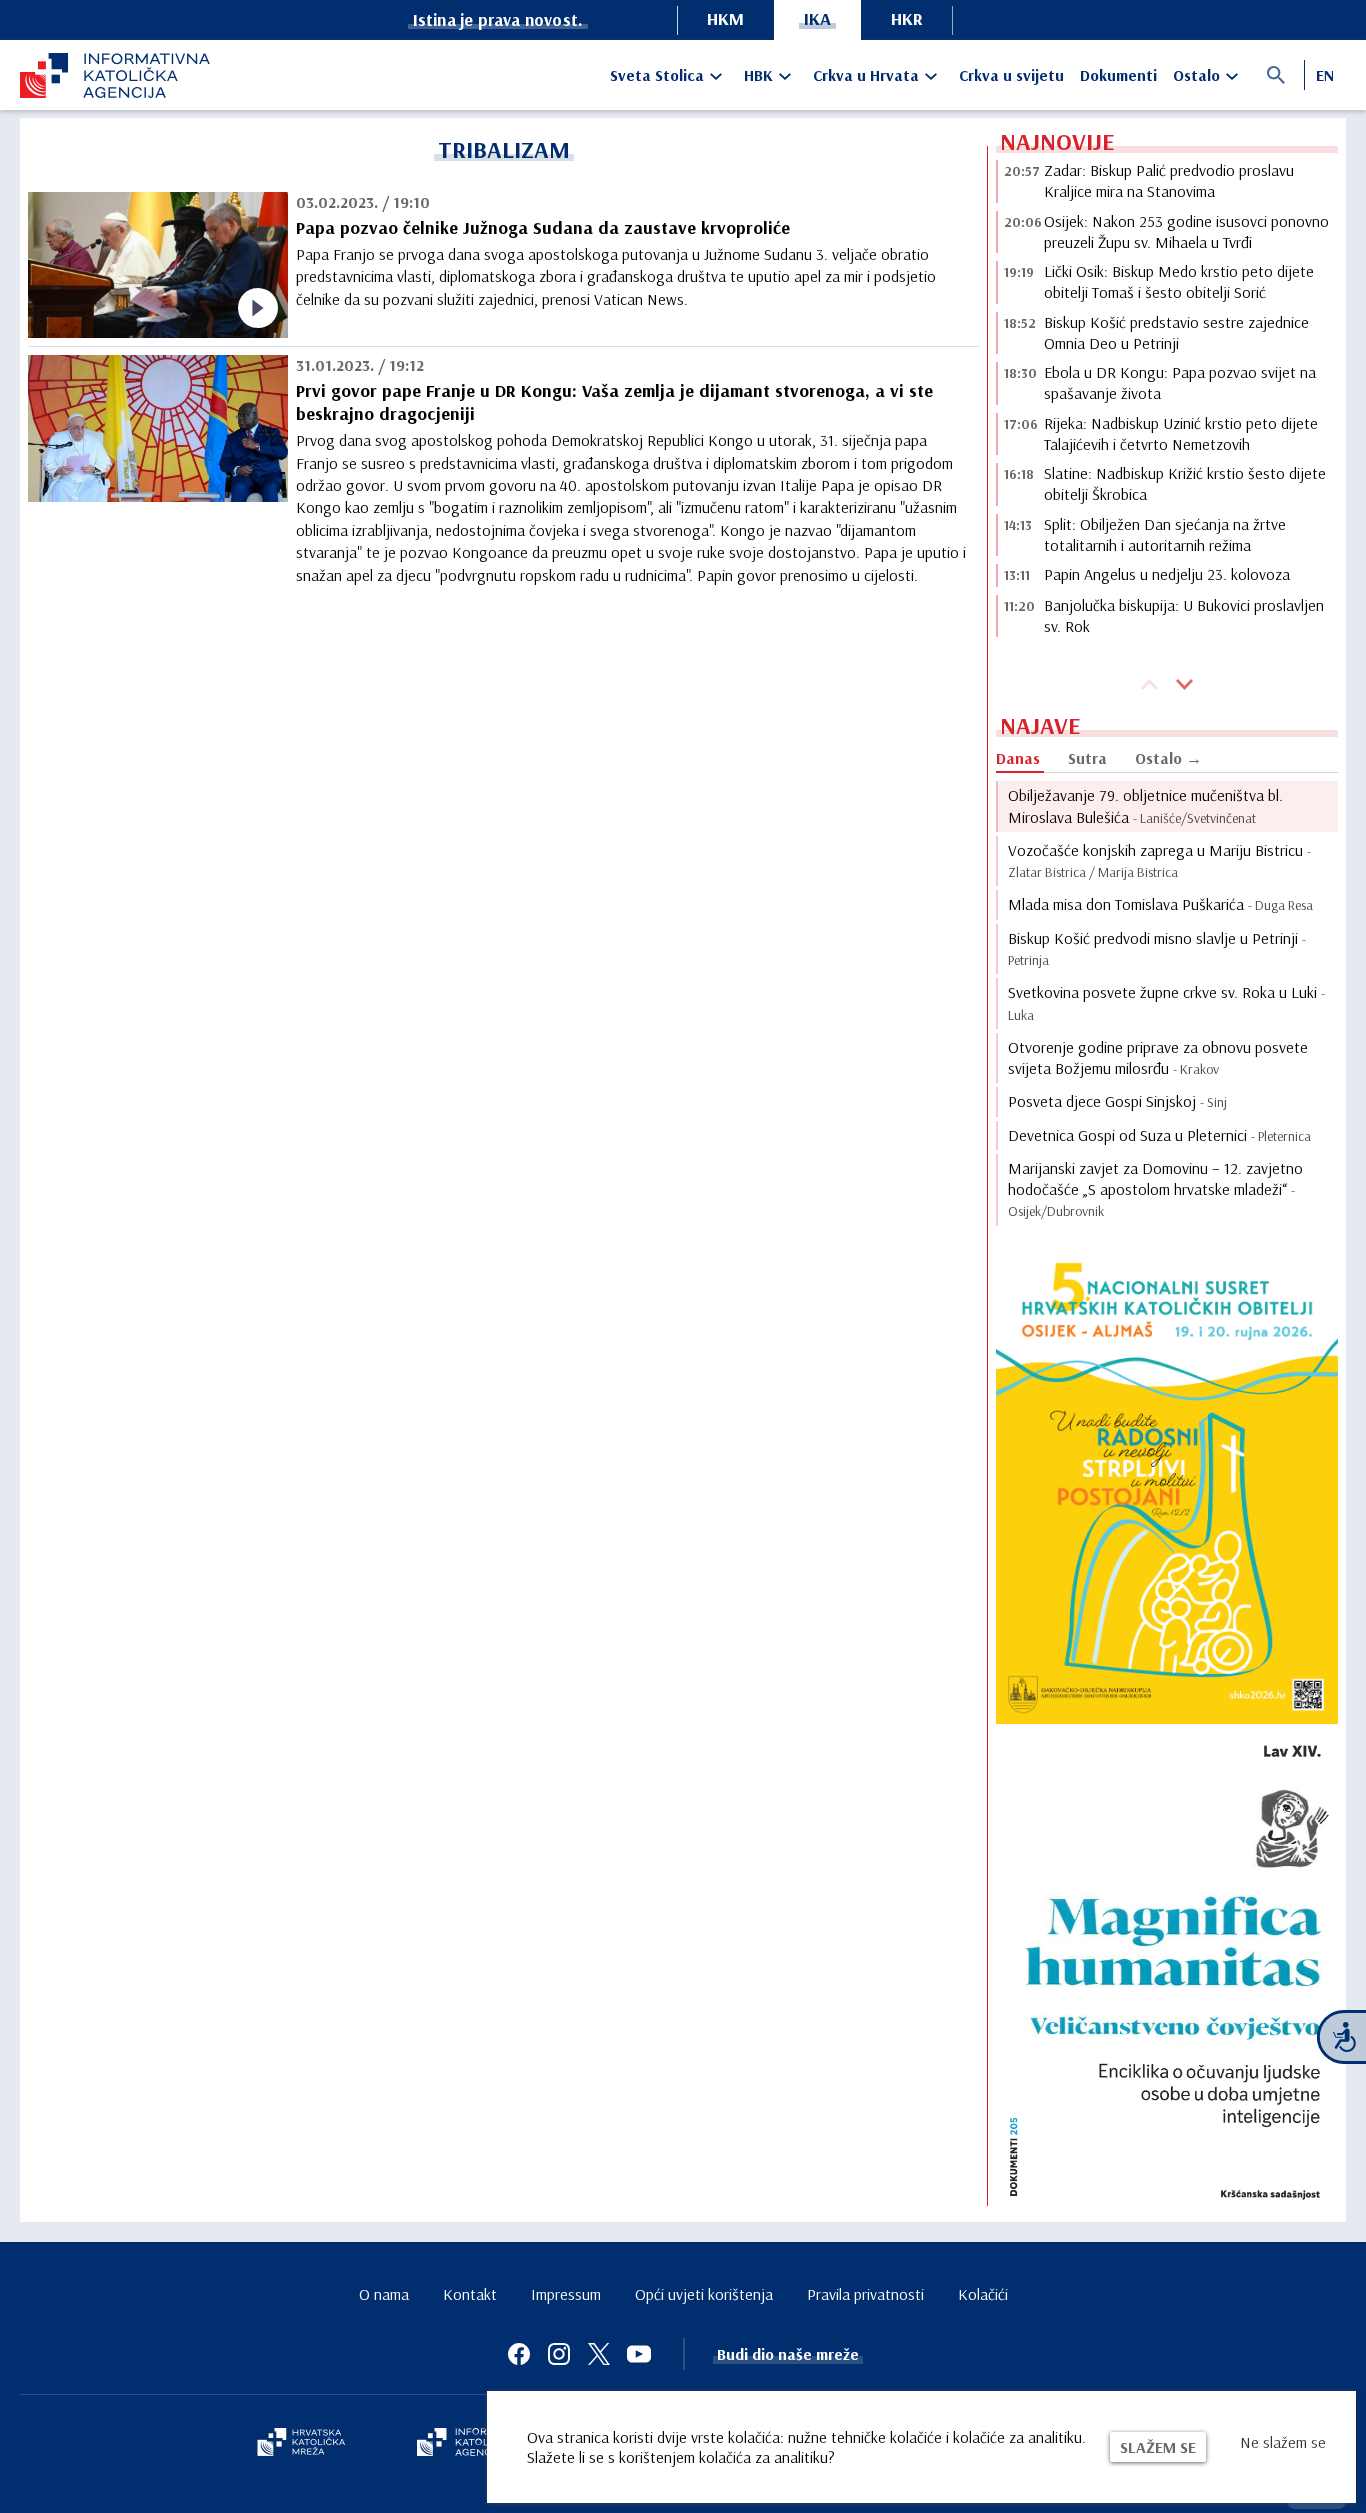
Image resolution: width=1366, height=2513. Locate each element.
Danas (1018, 758)
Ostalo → (1168, 758)
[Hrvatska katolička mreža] (301, 2444)
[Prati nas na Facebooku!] (519, 2354)
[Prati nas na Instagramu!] (559, 2354)
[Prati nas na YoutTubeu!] (639, 2354)
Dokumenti (1118, 75)
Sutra (1087, 758)
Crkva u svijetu (1011, 75)
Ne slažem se (1283, 2442)
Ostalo (1196, 75)
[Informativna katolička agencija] (475, 2444)
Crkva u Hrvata (866, 75)
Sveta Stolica (657, 75)
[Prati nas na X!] (599, 2354)
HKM (725, 18)
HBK (758, 75)
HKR (907, 18)
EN (1325, 75)
